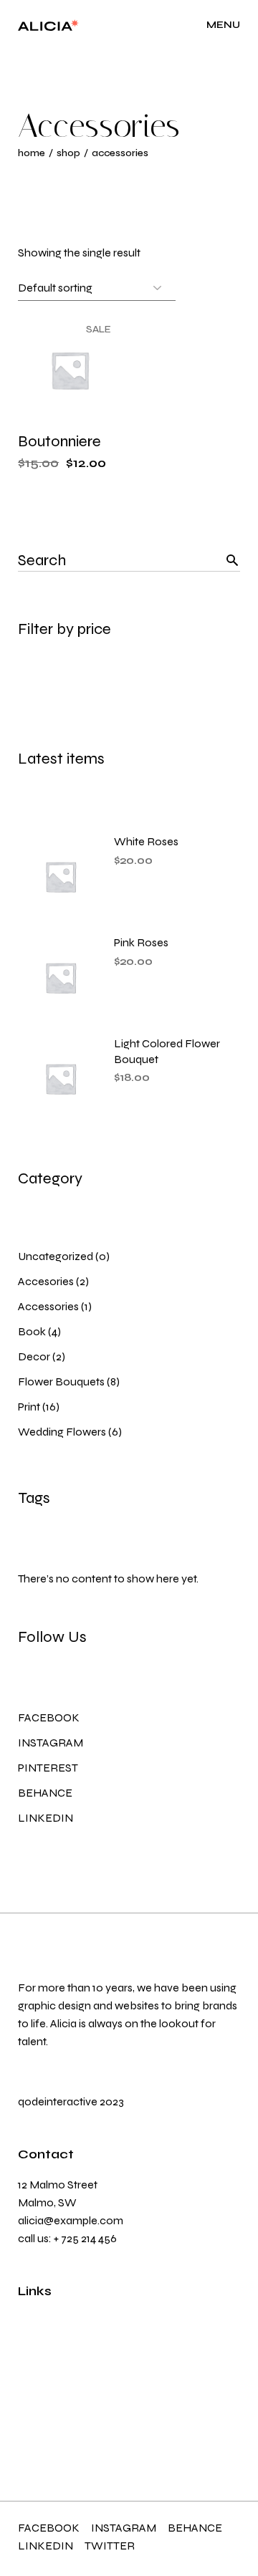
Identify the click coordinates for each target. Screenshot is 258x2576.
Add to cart (76, 417)
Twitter (110, 2546)
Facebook (49, 1717)
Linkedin (46, 1818)
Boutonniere (59, 441)
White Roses (146, 841)
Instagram (51, 1743)
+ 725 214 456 (85, 2238)
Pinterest (48, 1768)
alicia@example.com (71, 2220)
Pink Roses (141, 942)
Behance (45, 1793)
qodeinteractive (58, 2101)
